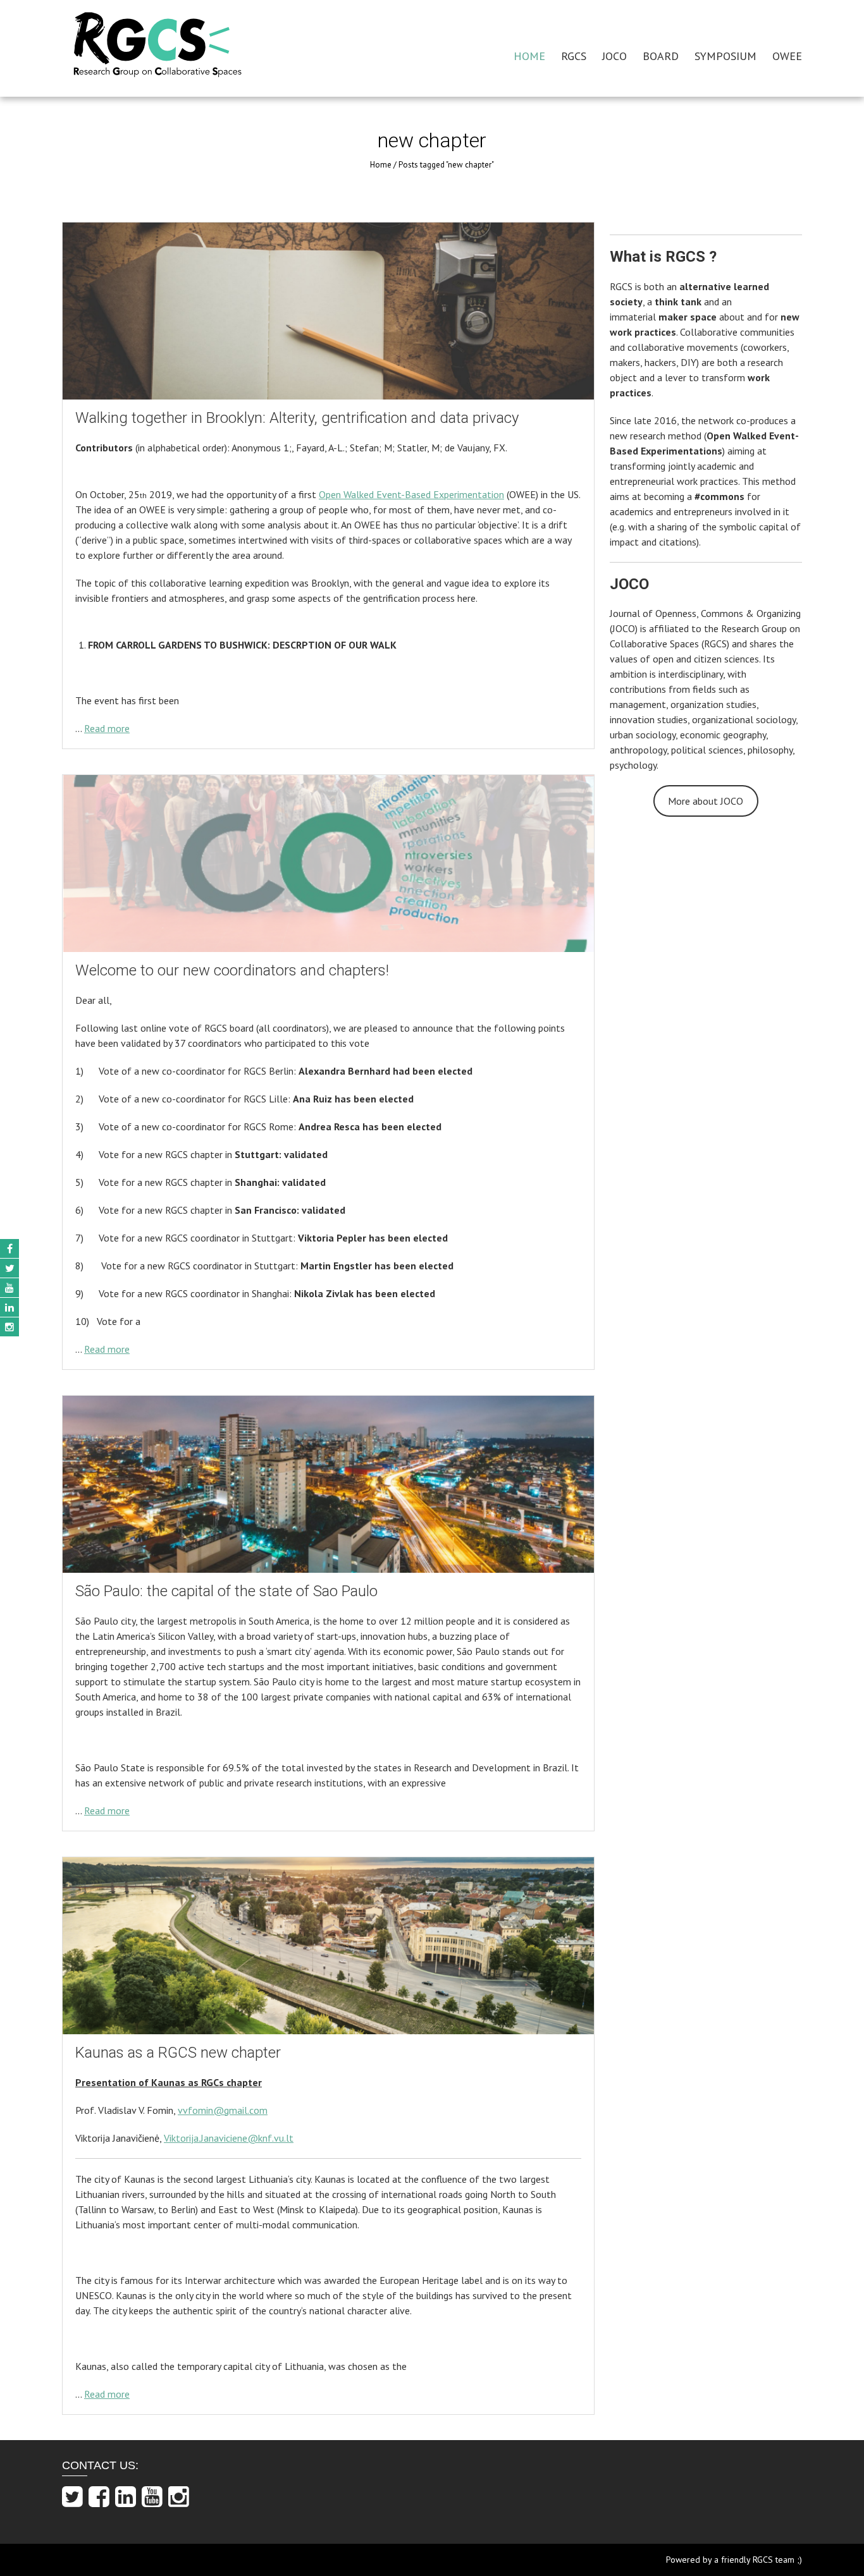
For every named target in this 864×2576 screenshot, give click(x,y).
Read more (107, 728)
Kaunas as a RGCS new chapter (178, 2053)
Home (381, 165)
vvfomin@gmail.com (223, 2110)
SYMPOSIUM (725, 56)
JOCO (614, 56)
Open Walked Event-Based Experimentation (411, 494)
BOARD (661, 56)
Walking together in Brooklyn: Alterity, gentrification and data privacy (297, 418)
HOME (529, 56)
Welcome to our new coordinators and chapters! (232, 970)
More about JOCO (706, 801)
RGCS (574, 56)
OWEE (787, 56)
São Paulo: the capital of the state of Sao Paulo (226, 1591)
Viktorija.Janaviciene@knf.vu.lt (229, 2138)
